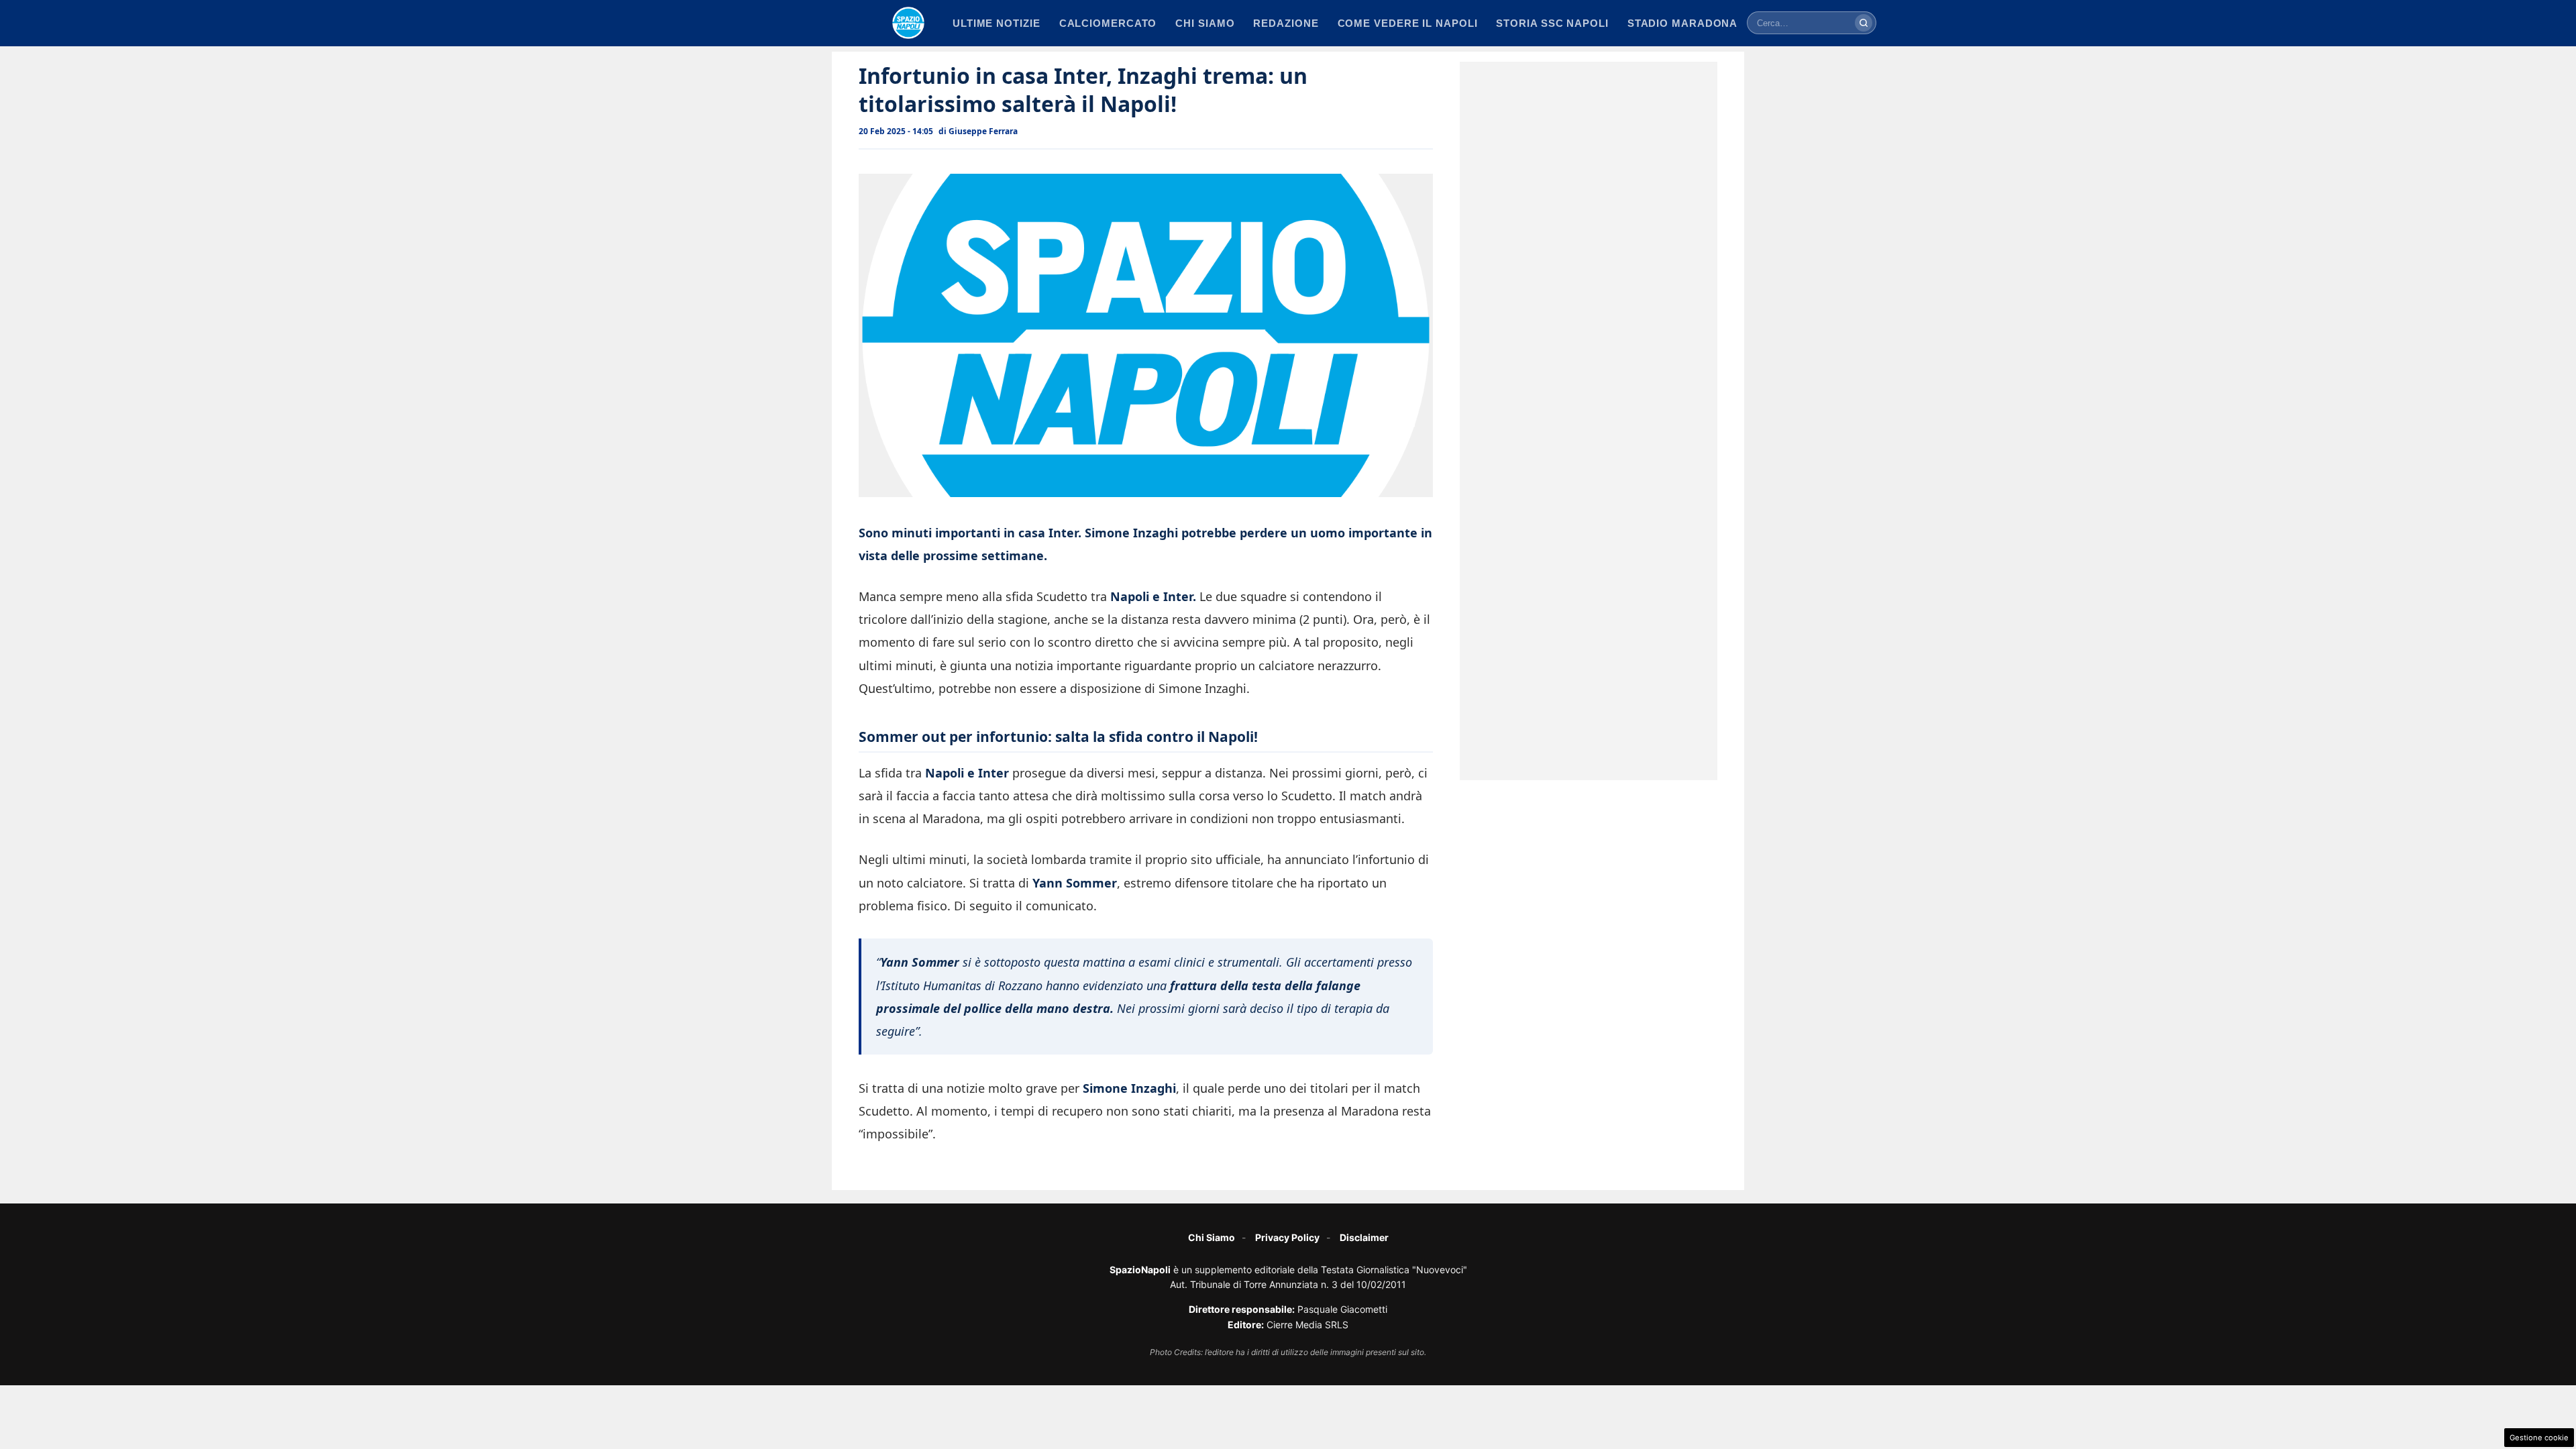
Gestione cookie (2539, 1438)
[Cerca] (1864, 23)
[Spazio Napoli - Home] (908, 23)
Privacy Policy (1287, 1237)
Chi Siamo (1212, 1237)
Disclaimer (1364, 1237)
